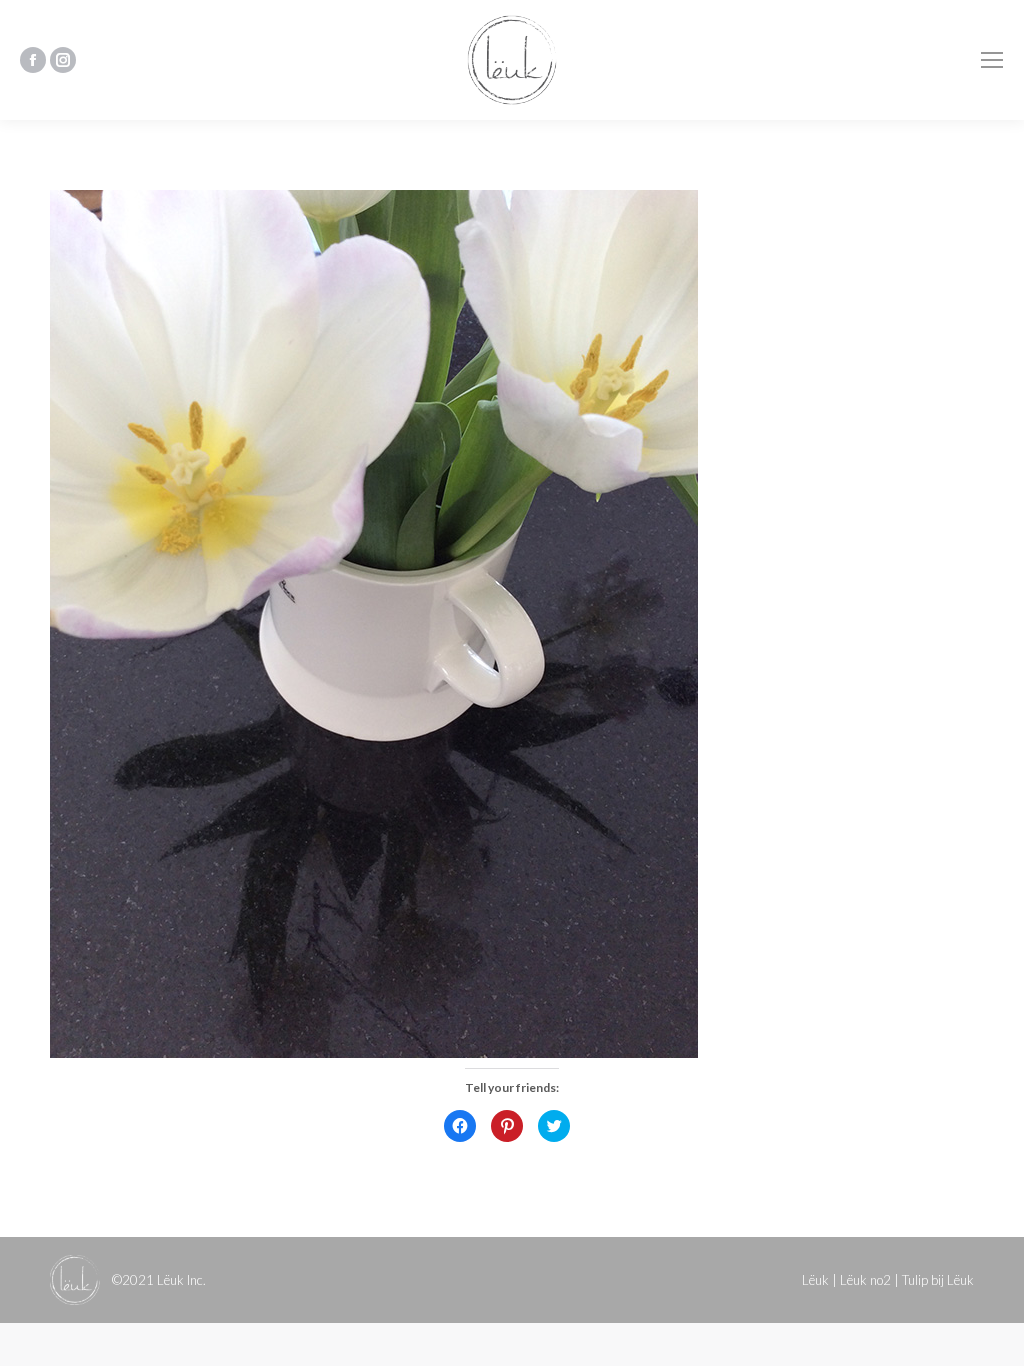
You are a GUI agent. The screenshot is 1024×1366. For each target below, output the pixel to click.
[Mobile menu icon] (992, 60)
